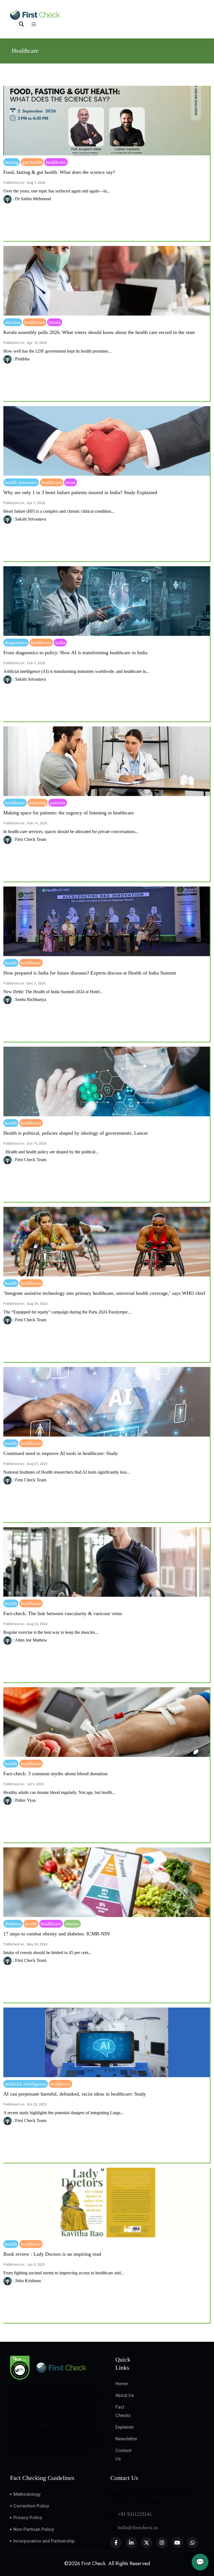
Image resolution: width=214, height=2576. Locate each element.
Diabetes (13, 1924)
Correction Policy (31, 2506)
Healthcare (56, 162)
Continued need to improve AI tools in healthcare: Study (61, 1453)
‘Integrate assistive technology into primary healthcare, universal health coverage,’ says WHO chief (104, 1293)
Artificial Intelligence (26, 2084)
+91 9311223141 (135, 2514)
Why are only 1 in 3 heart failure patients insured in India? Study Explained (80, 492)
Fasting (12, 162)
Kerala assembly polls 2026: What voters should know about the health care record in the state (99, 332)
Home (121, 2384)
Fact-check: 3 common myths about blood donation (55, 1774)
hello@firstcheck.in (138, 2528)
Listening (38, 803)
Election (13, 322)
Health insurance (21, 482)
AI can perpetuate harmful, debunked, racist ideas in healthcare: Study (75, 2094)
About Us (125, 2395)
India (60, 643)
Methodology (27, 2494)
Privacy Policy (28, 2518)
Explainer (125, 2427)
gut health (32, 162)
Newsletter (126, 2439)
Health (11, 963)
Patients (58, 803)
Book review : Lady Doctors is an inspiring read (52, 2254)
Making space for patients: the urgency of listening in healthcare (69, 813)
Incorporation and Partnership (44, 2541)
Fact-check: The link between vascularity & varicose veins (63, 1613)
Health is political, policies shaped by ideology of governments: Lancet (76, 1133)
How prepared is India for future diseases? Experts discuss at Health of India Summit (90, 973)
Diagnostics (16, 643)
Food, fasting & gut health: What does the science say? (59, 172)
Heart (70, 482)
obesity (72, 1924)
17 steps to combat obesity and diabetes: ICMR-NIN (57, 1934)
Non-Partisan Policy (34, 2529)
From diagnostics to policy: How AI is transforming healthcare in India (75, 653)
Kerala (55, 322)
